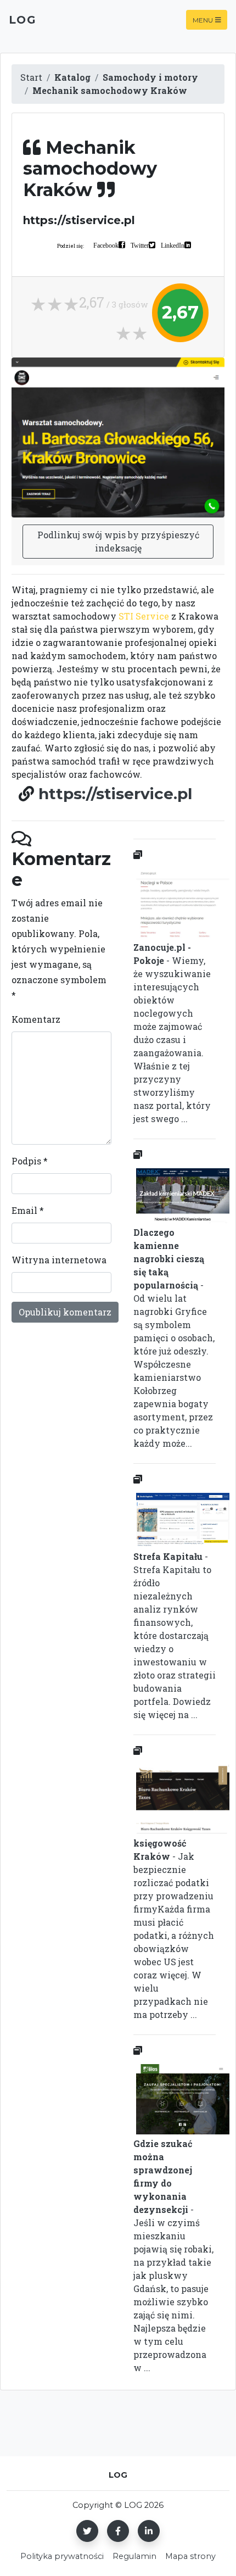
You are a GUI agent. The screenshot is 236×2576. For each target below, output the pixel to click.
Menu (203, 19)
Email (28, 1210)
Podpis (30, 1161)
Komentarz (36, 1019)
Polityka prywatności (62, 2556)
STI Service (144, 616)
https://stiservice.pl (115, 794)
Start (31, 77)
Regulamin (134, 2556)
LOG (23, 20)
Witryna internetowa (59, 1260)
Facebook (106, 245)
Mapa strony (190, 2556)
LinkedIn (173, 245)
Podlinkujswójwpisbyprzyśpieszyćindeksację (118, 541)
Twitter (140, 245)
